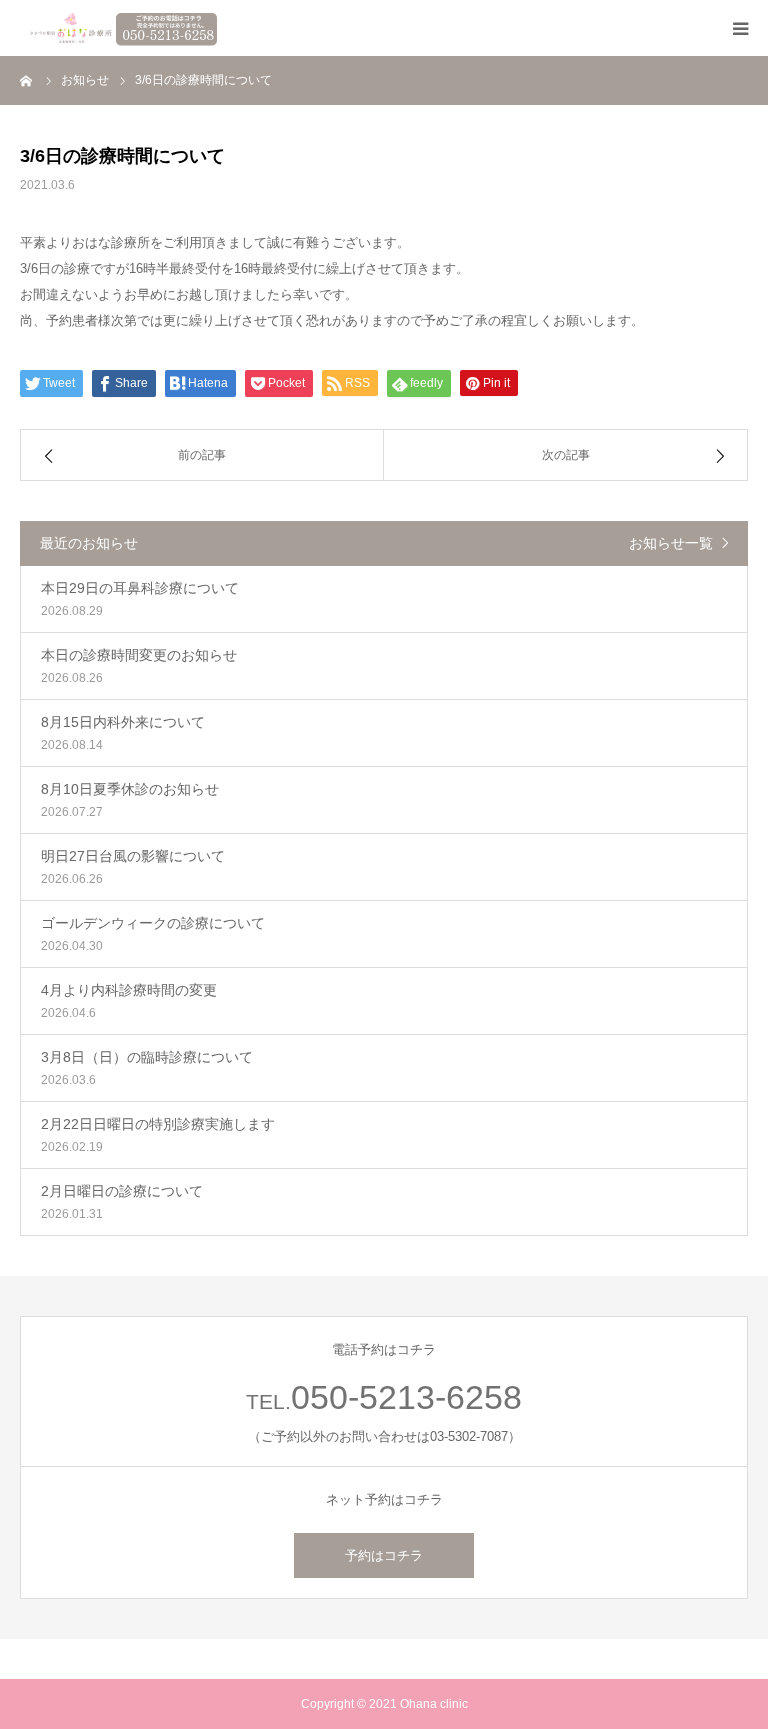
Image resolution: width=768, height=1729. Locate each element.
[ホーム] (27, 80)
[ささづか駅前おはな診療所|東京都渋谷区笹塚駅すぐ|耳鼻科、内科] (120, 28)
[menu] (740, 28)
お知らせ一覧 (671, 543)
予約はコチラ (384, 1555)
